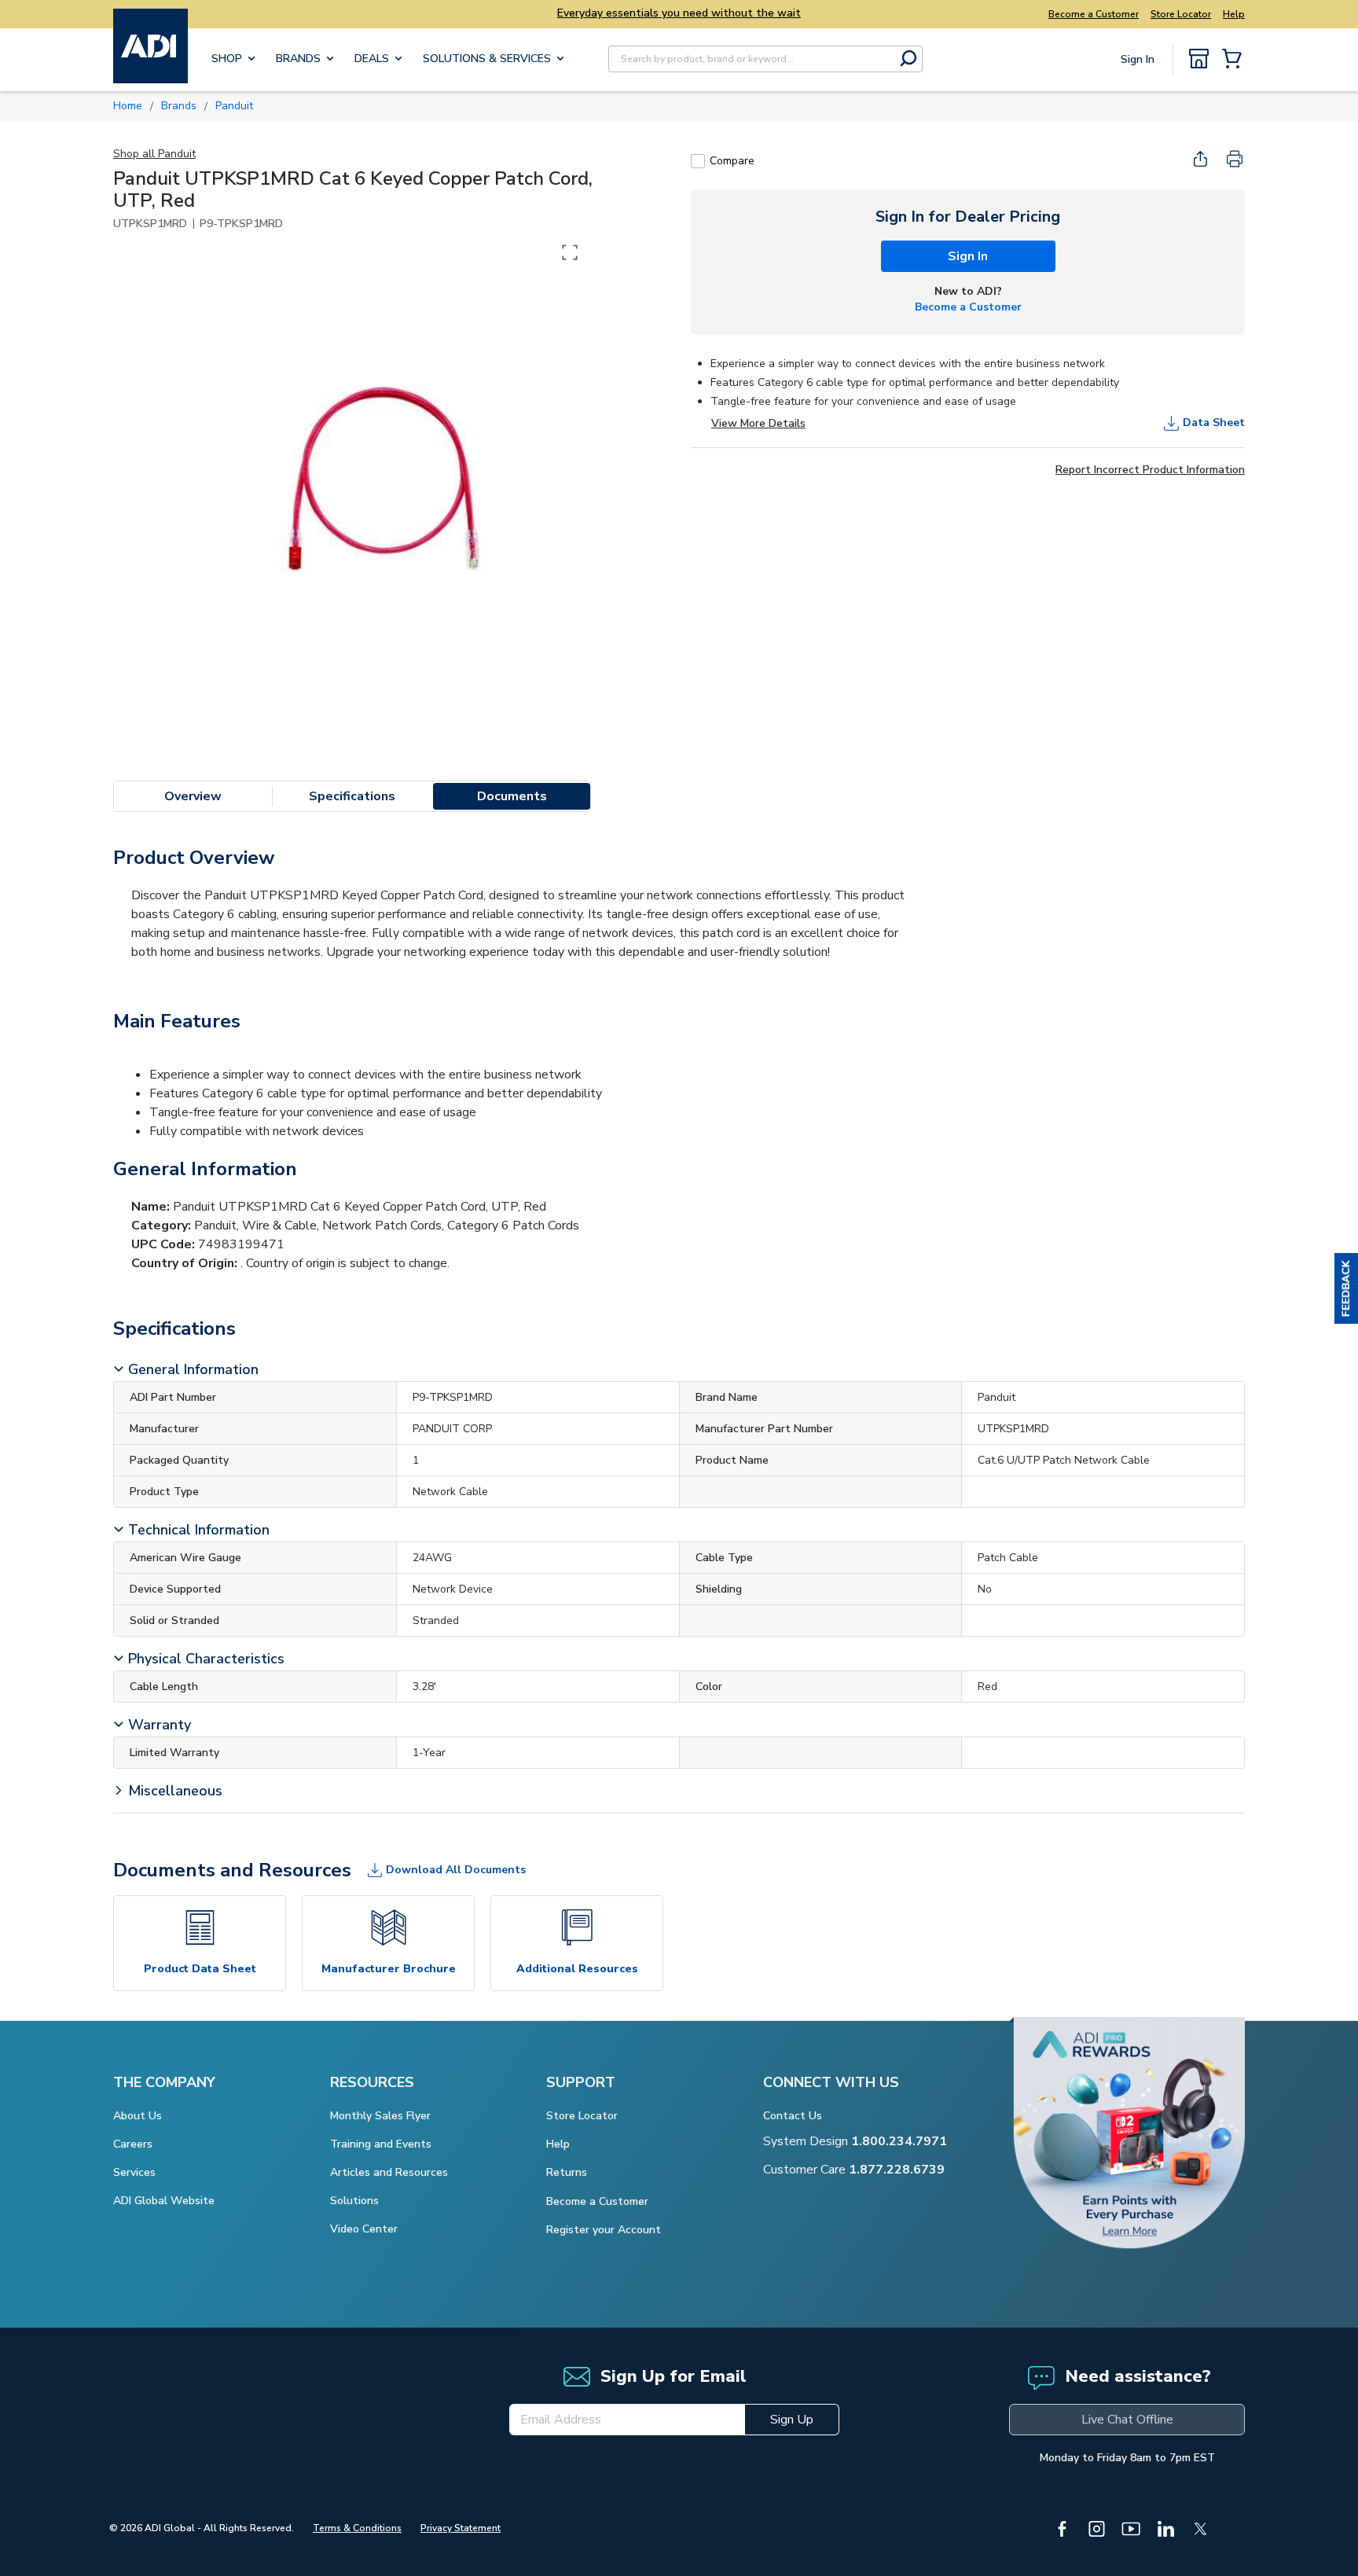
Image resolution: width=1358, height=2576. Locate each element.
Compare (732, 161)
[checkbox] (698, 161)
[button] (1346, 1288)
